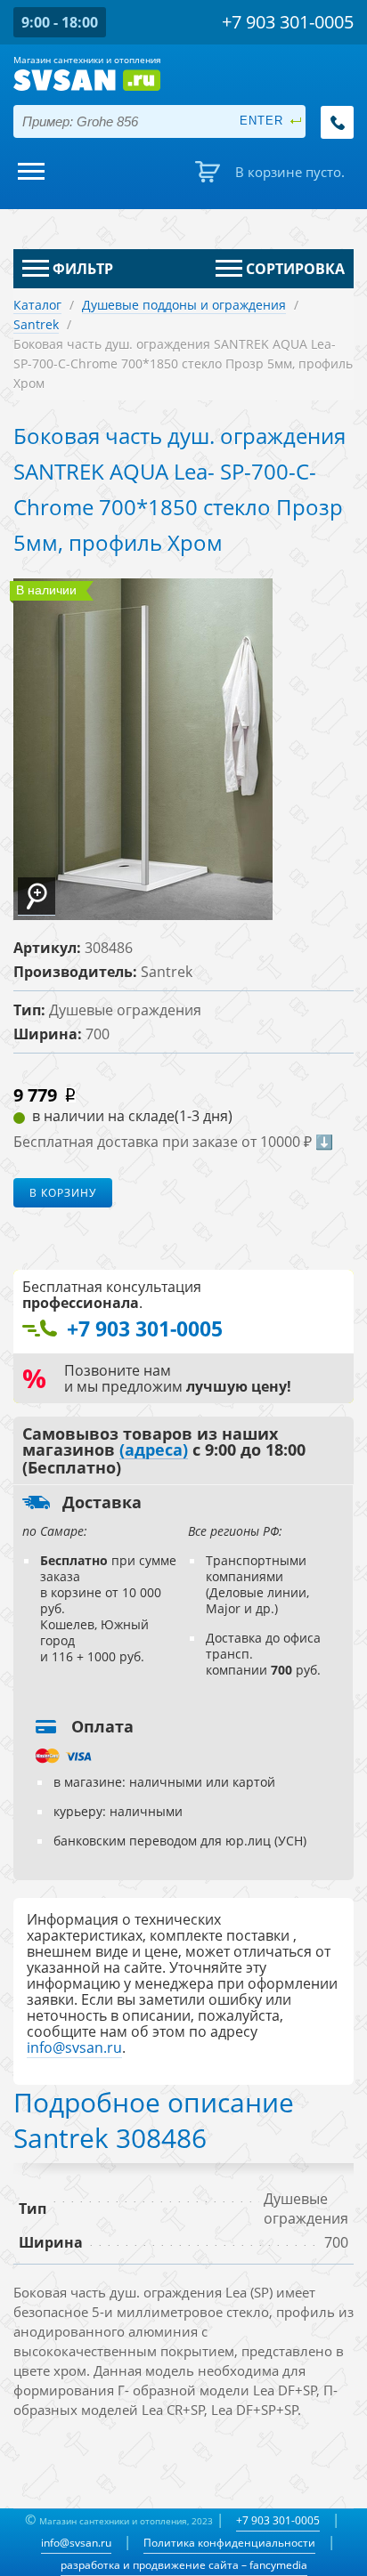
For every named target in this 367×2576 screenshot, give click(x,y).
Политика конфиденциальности (229, 2543)
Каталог (37, 305)
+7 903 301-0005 (278, 2520)
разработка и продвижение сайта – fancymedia (184, 2565)
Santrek (36, 324)
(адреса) (154, 1450)
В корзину (63, 1193)
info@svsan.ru (76, 2543)
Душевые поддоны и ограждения (184, 305)
